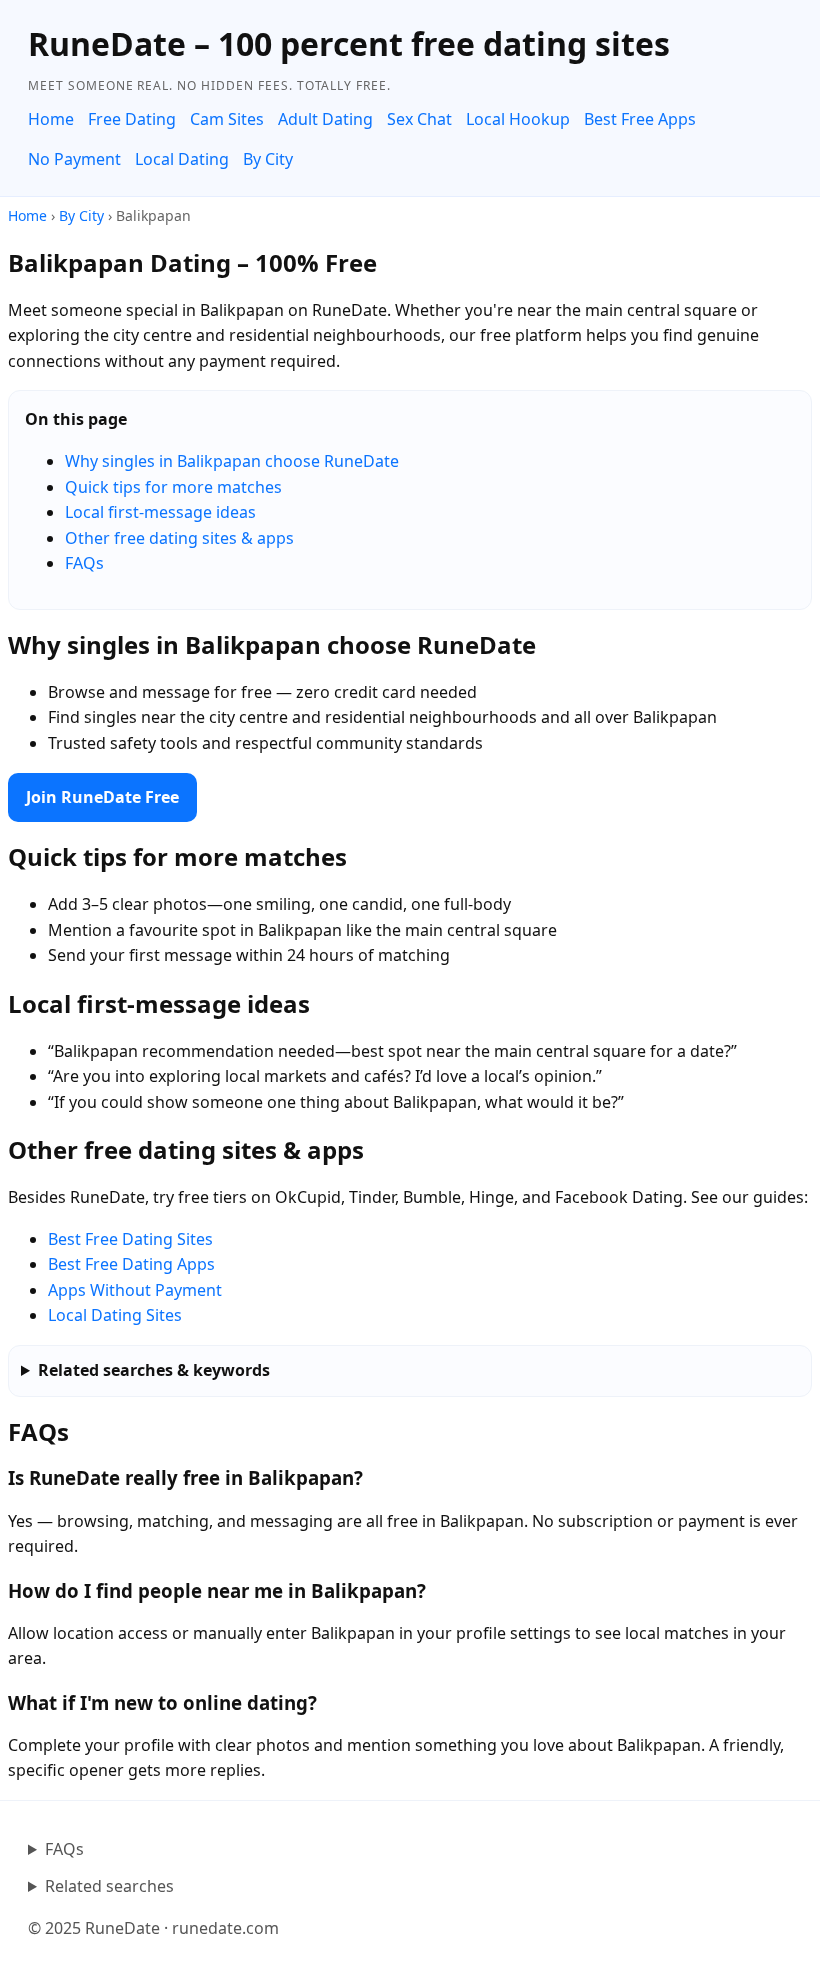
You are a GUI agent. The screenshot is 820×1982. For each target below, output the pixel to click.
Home (51, 119)
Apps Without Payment (135, 1290)
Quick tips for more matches (173, 487)
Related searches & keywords (154, 1370)
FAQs (84, 563)
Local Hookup (518, 119)
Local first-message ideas (160, 512)
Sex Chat (419, 119)
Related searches (109, 1886)
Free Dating (132, 119)
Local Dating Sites (115, 1315)
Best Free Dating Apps (131, 1264)
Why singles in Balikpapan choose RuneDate (232, 461)
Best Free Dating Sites (130, 1239)
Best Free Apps (640, 119)
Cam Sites (227, 119)
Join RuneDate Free (102, 797)
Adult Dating (325, 119)
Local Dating (182, 159)
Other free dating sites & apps (179, 538)
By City (268, 159)
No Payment (74, 159)
